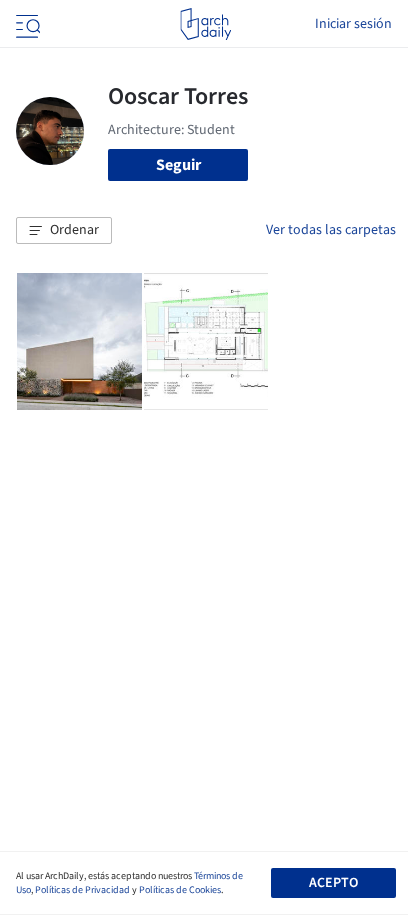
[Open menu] (26, 24)
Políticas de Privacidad (82, 890)
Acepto (333, 883)
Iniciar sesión (353, 24)
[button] (64, 231)
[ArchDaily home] (205, 24)
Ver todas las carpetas (331, 230)
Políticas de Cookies (180, 890)
